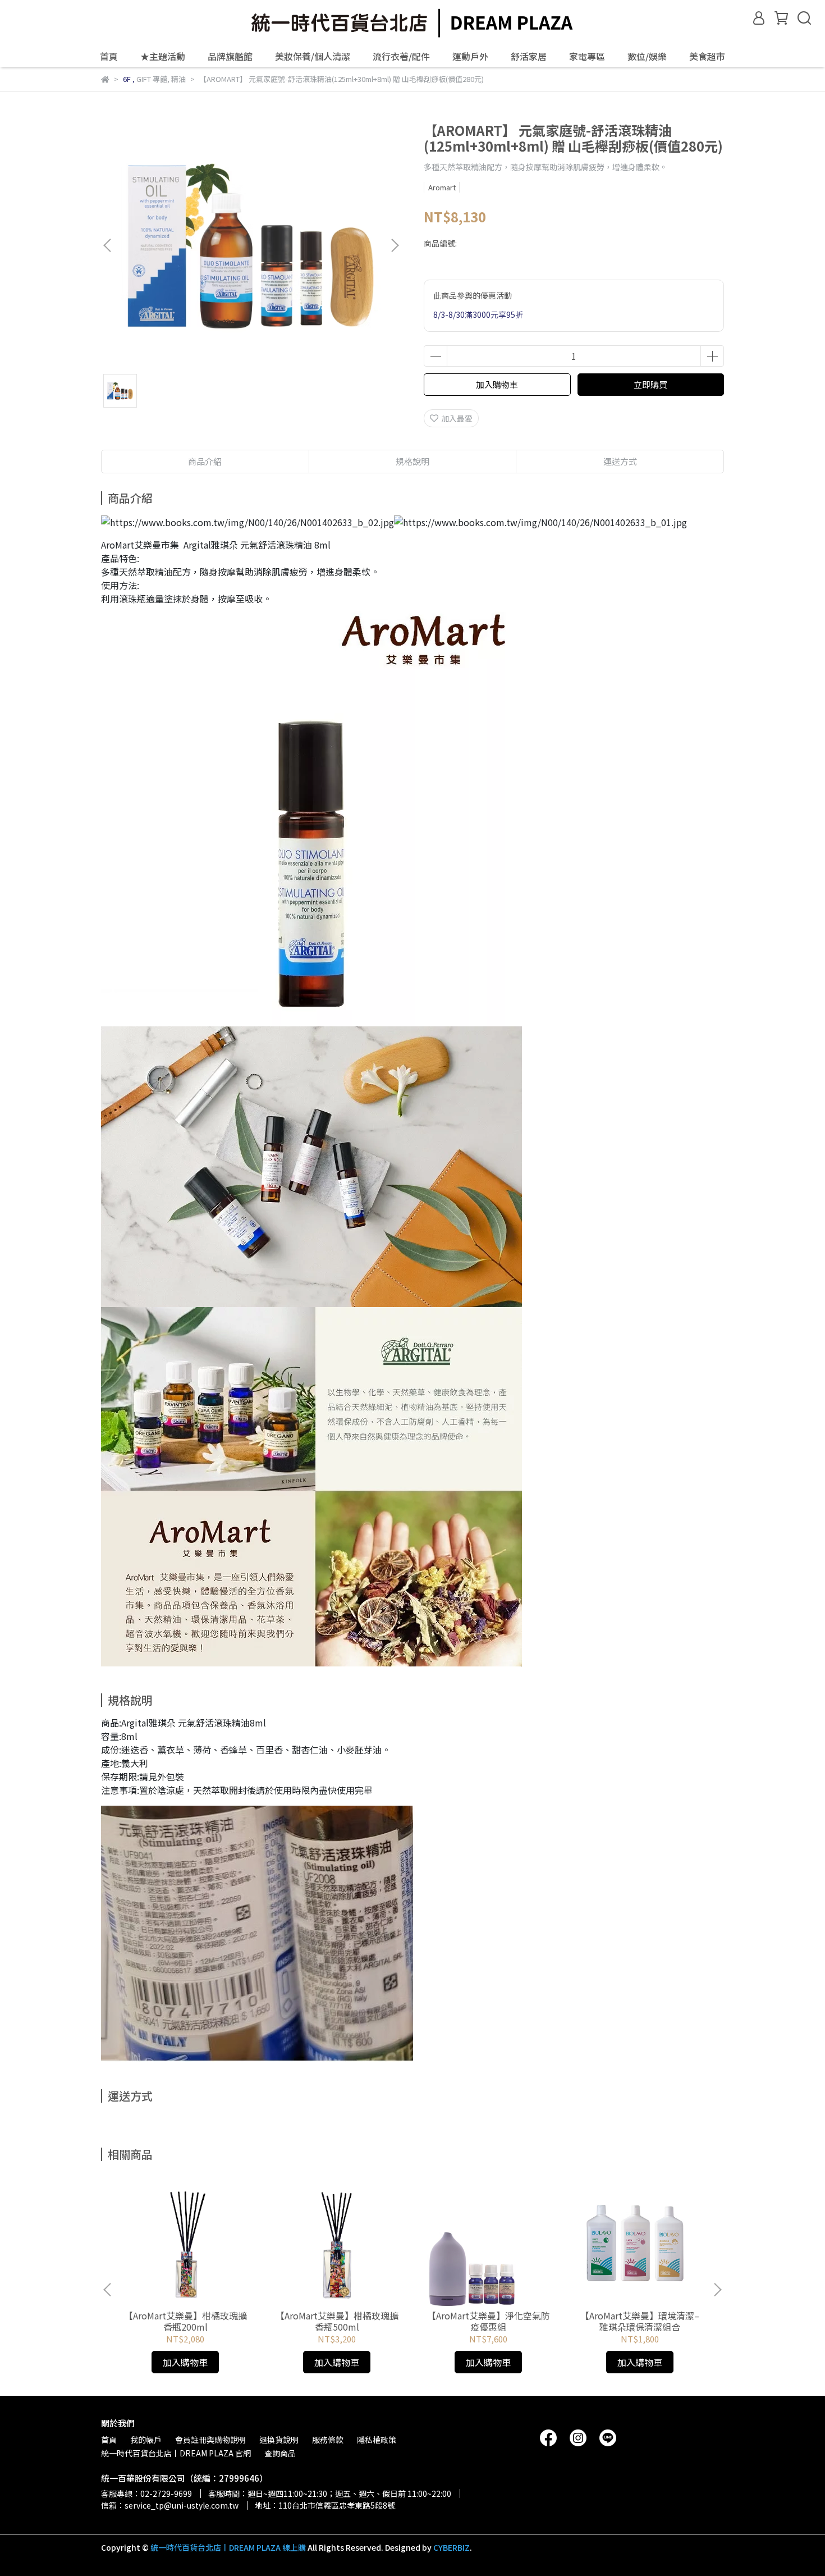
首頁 (109, 56)
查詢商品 (280, 2453)
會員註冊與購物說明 (210, 2440)
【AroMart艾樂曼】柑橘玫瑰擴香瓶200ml (185, 2321)
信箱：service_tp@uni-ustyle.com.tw (170, 2505)
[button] (395, 245)
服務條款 (328, 2440)
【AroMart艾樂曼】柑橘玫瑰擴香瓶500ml (337, 2321)
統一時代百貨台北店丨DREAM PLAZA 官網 (176, 2453)
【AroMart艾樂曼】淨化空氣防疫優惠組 (489, 2321)
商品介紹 (205, 461)
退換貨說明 (279, 2440)
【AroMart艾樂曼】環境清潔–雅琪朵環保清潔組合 (640, 2321)
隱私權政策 (377, 2440)
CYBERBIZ (452, 2547)
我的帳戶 (146, 2440)
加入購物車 (497, 384)
